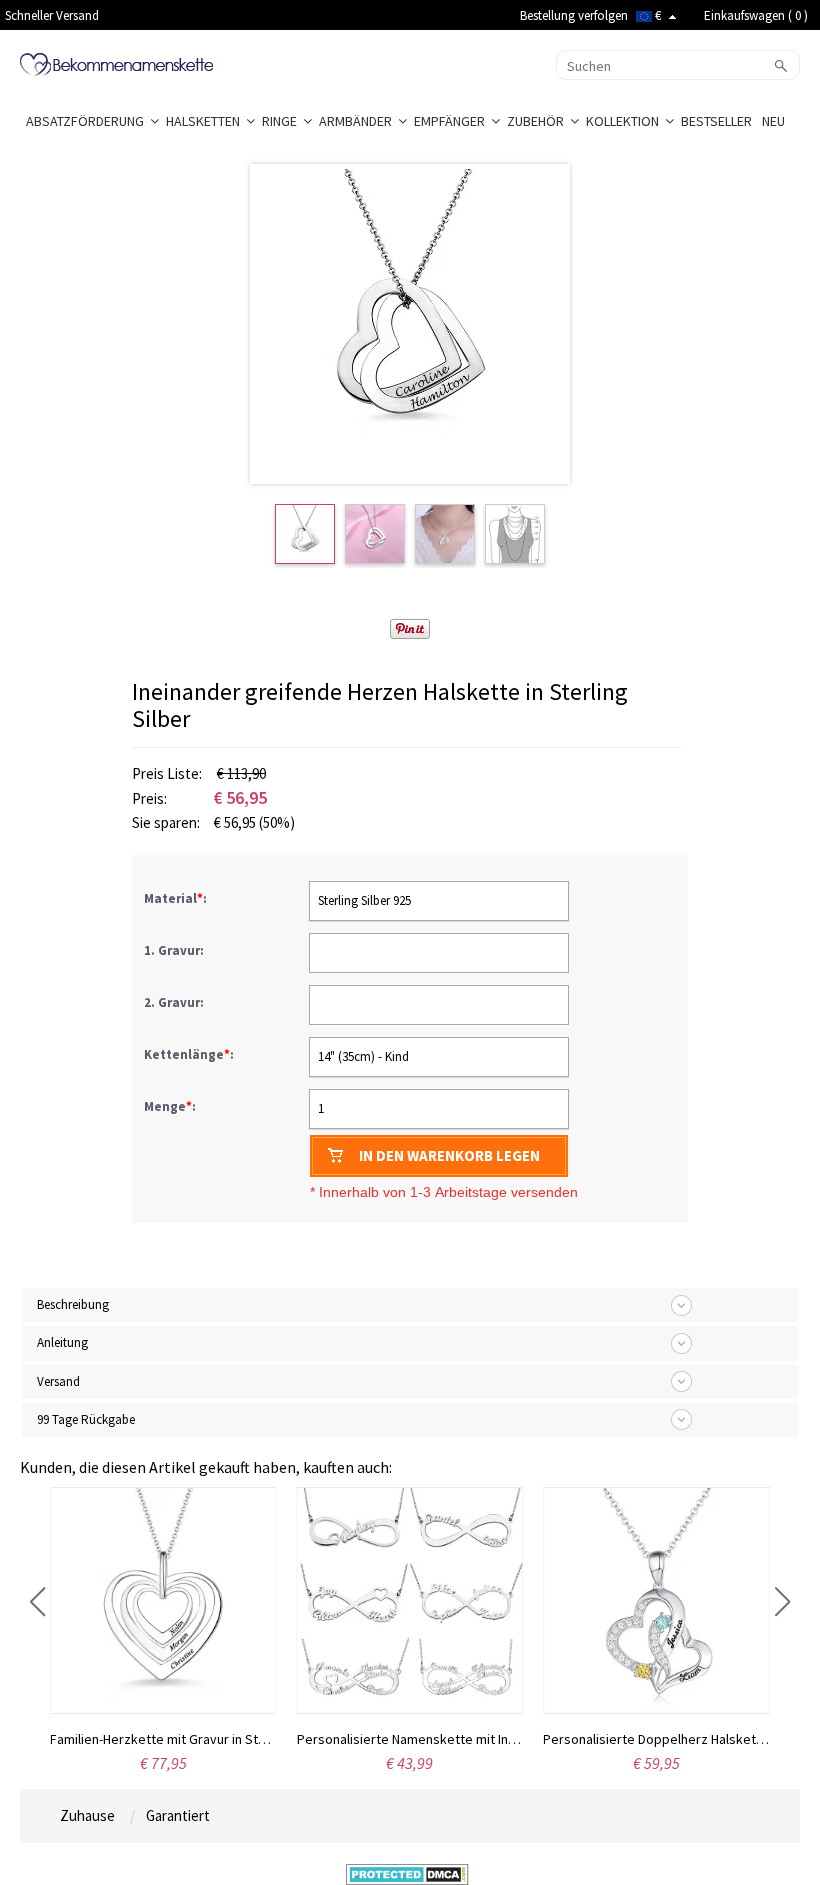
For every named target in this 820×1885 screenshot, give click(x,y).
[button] (37, 1602)
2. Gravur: (175, 1002)
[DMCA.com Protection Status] (407, 1873)
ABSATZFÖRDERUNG (88, 121)
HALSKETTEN (206, 121)
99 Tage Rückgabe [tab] (86, 1419)
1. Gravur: (175, 950)
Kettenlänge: (190, 1054)
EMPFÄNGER (452, 121)
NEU (775, 121)
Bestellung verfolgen (574, 15)
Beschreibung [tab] (73, 1304)
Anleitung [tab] (62, 1342)
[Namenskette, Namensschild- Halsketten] (116, 63)
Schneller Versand (52, 15)
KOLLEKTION (625, 121)
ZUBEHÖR (538, 121)
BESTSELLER (718, 121)
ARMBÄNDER (358, 121)
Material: (177, 898)
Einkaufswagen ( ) (756, 15)
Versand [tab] (58, 1381)
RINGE (282, 121)
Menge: (170, 1106)
